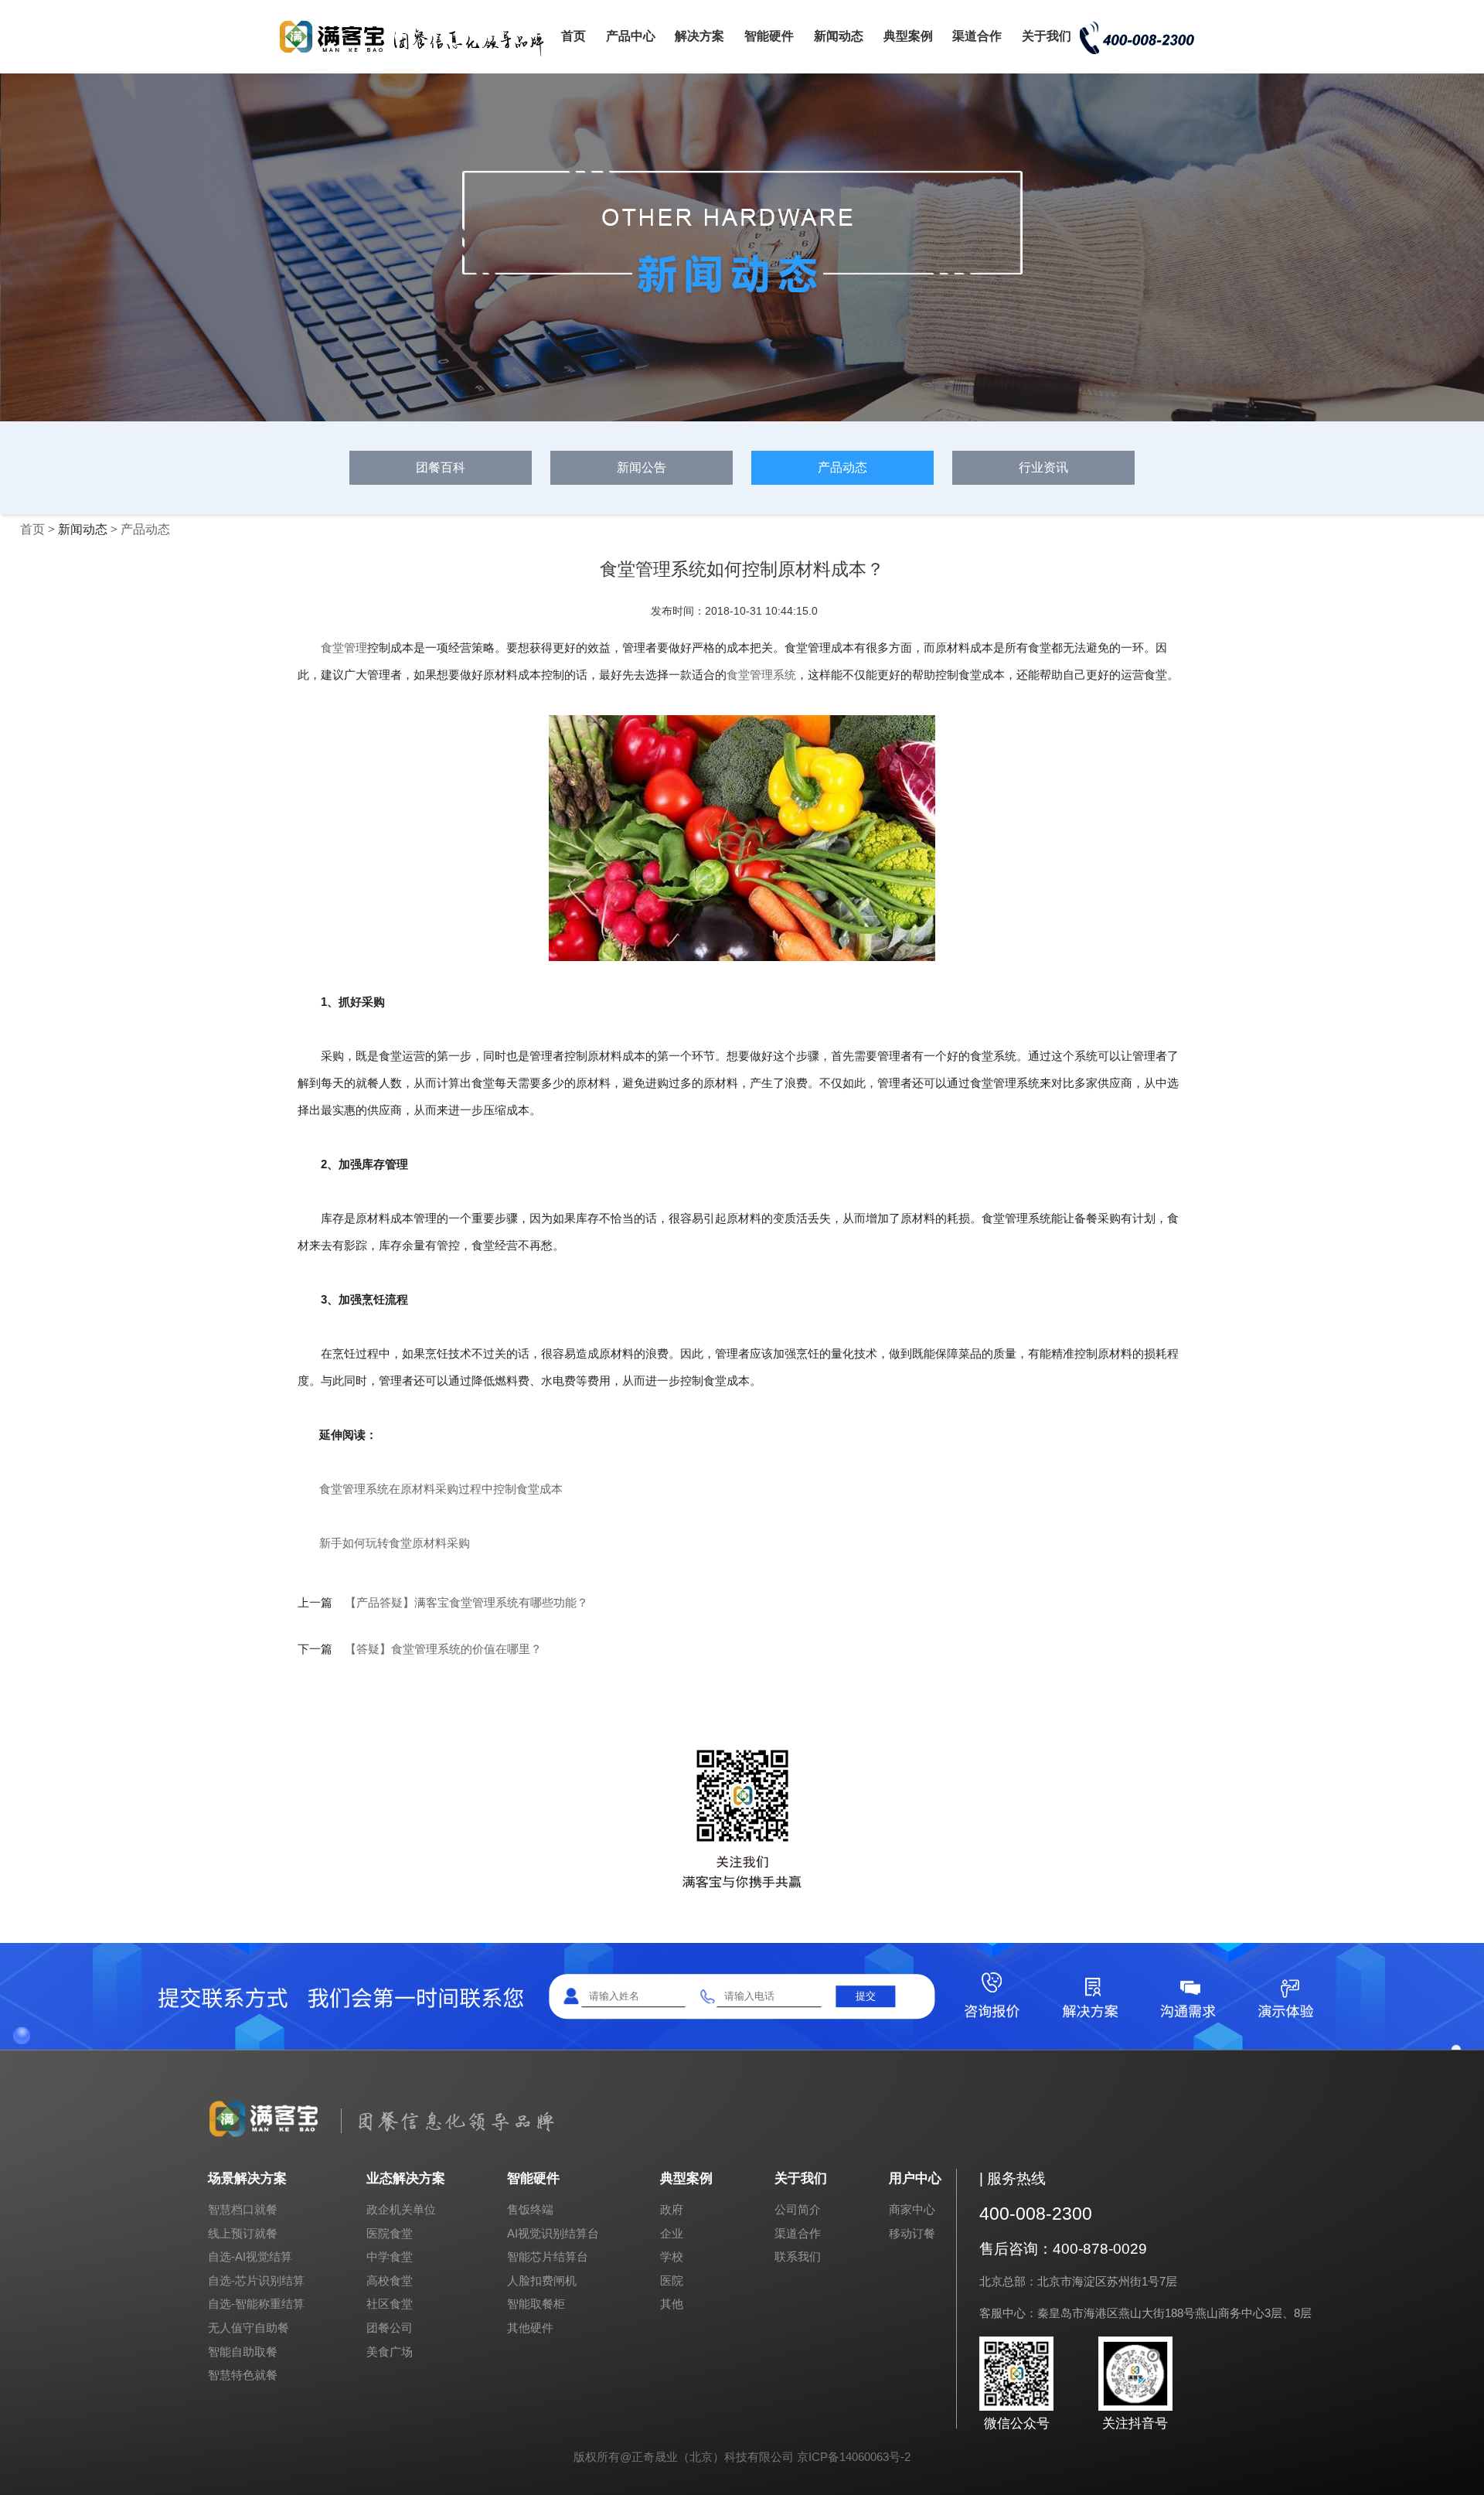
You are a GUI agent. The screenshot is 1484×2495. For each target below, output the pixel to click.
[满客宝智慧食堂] (417, 55)
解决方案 (699, 36)
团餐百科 (441, 467)
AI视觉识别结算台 (553, 2233)
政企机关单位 (401, 2209)
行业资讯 (1043, 467)
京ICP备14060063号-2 (854, 2457)
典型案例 (908, 36)
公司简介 (798, 2209)
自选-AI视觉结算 (250, 2256)
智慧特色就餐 (243, 2375)
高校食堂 (390, 2280)
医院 (672, 2280)
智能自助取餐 (243, 2352)
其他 (672, 2304)
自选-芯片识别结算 (256, 2280)
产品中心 (631, 36)
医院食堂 (390, 2233)
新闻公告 (642, 467)
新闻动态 (839, 36)
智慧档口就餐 (243, 2209)
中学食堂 (390, 2256)
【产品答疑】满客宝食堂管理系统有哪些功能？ (466, 1603)
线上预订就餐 (243, 2233)
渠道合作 (977, 36)
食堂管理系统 (761, 675)
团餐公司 (390, 2328)
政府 (672, 2209)
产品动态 (842, 467)
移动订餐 (912, 2233)
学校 (672, 2256)
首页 (574, 36)
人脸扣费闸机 (542, 2280)
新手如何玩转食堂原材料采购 (395, 1543)
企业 (672, 2233)
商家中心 (912, 2209)
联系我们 (798, 2256)
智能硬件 (769, 36)
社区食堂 (390, 2304)
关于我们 (1047, 36)
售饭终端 (530, 2209)
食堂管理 (344, 648)
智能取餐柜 (536, 2304)
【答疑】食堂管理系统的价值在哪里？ (443, 1649)
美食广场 (390, 2352)
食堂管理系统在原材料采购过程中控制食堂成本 (441, 1489)
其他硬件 (530, 2328)
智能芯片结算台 (548, 2256)
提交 (866, 1996)
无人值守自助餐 (248, 2328)
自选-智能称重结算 (256, 2304)
